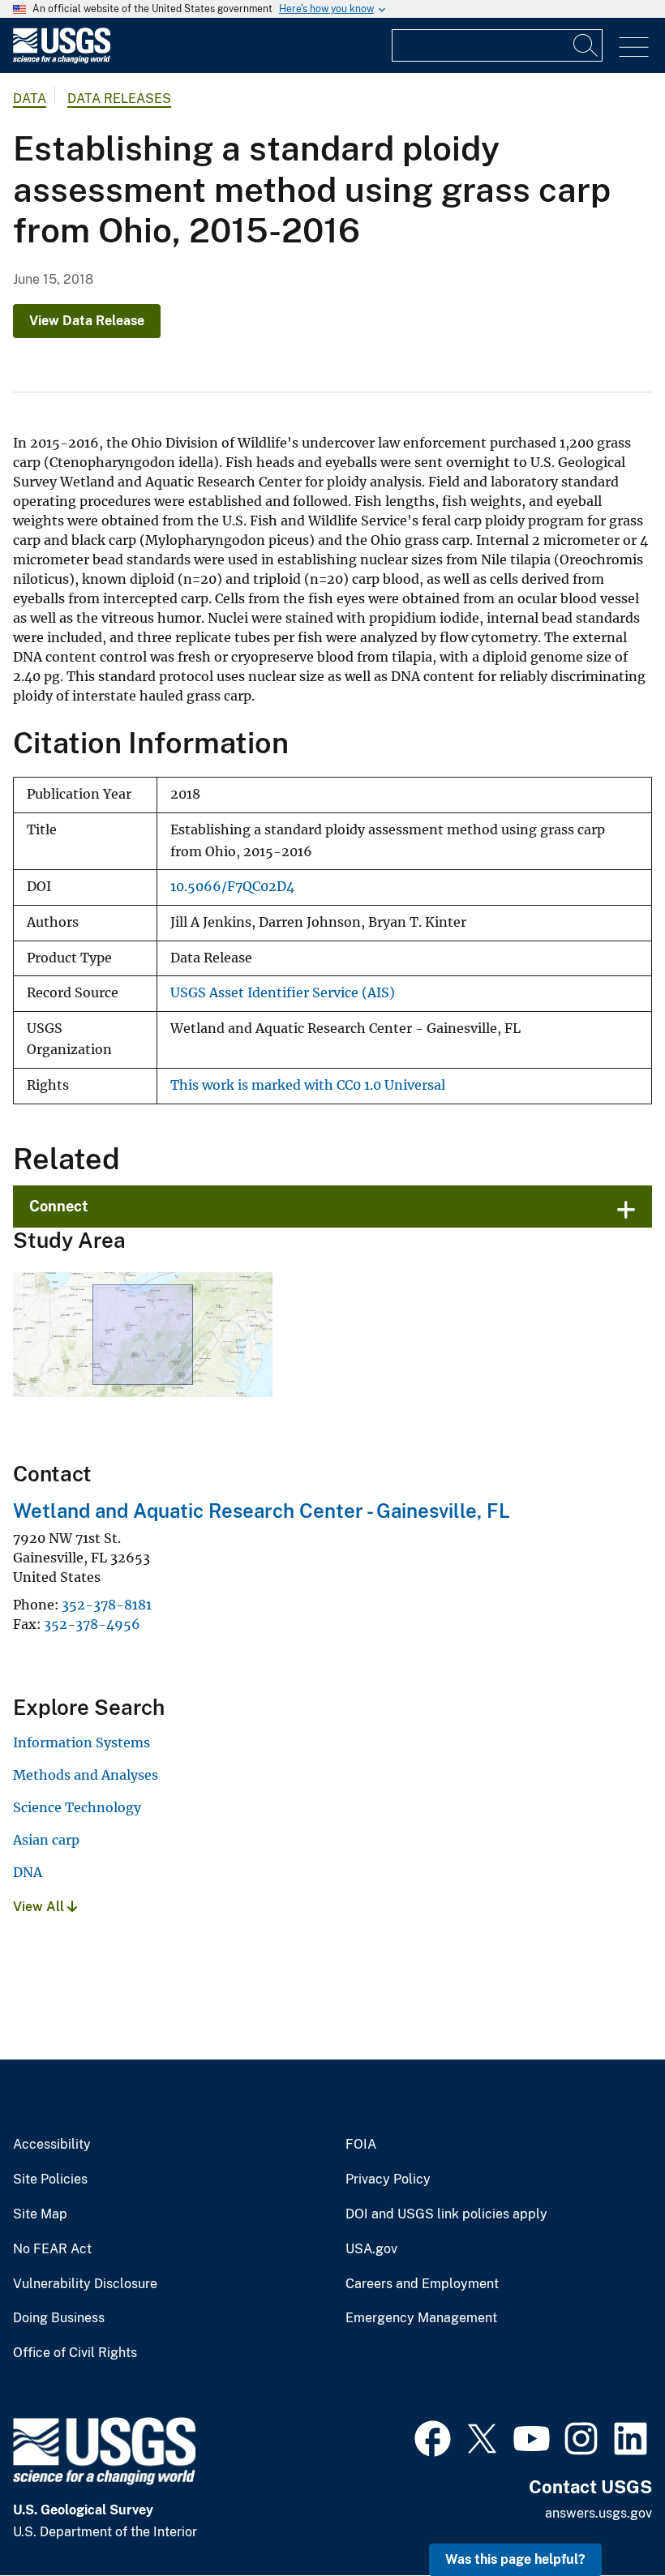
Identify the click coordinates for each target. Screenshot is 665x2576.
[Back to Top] (606, 2517)
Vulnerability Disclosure (85, 2284)
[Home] (62, 60)
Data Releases (119, 99)
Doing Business (59, 2318)
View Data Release (87, 321)
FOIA (361, 2145)
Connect (59, 1206)
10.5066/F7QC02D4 (232, 887)
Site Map (40, 2214)
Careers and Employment (422, 2284)
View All (40, 1907)
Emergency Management (421, 2318)
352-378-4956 (92, 1624)
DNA (28, 1872)
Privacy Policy (388, 2180)
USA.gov (371, 2249)
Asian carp (46, 1840)
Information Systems (82, 1742)
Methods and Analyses (86, 1775)
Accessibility (52, 2145)
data (30, 99)
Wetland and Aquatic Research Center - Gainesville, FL (262, 1511)
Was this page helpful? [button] (515, 2559)
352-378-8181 (107, 1605)
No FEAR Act (52, 2249)
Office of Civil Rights (75, 2353)
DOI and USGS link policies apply (446, 2214)
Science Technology (77, 1807)
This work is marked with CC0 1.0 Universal (308, 1085)
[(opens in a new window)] (433, 2437)
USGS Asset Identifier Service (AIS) (283, 993)
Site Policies (50, 2180)
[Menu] (634, 47)
